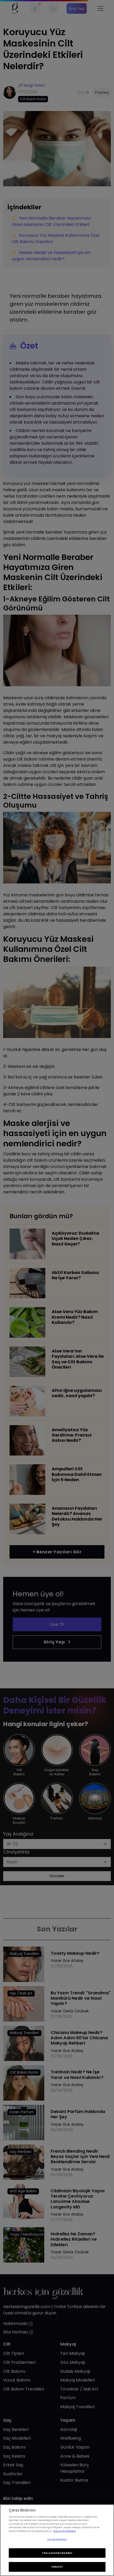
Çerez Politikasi (65, 2531)
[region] (57, 2540)
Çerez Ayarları (57, 2539)
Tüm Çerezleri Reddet (57, 2553)
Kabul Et (57, 2567)
